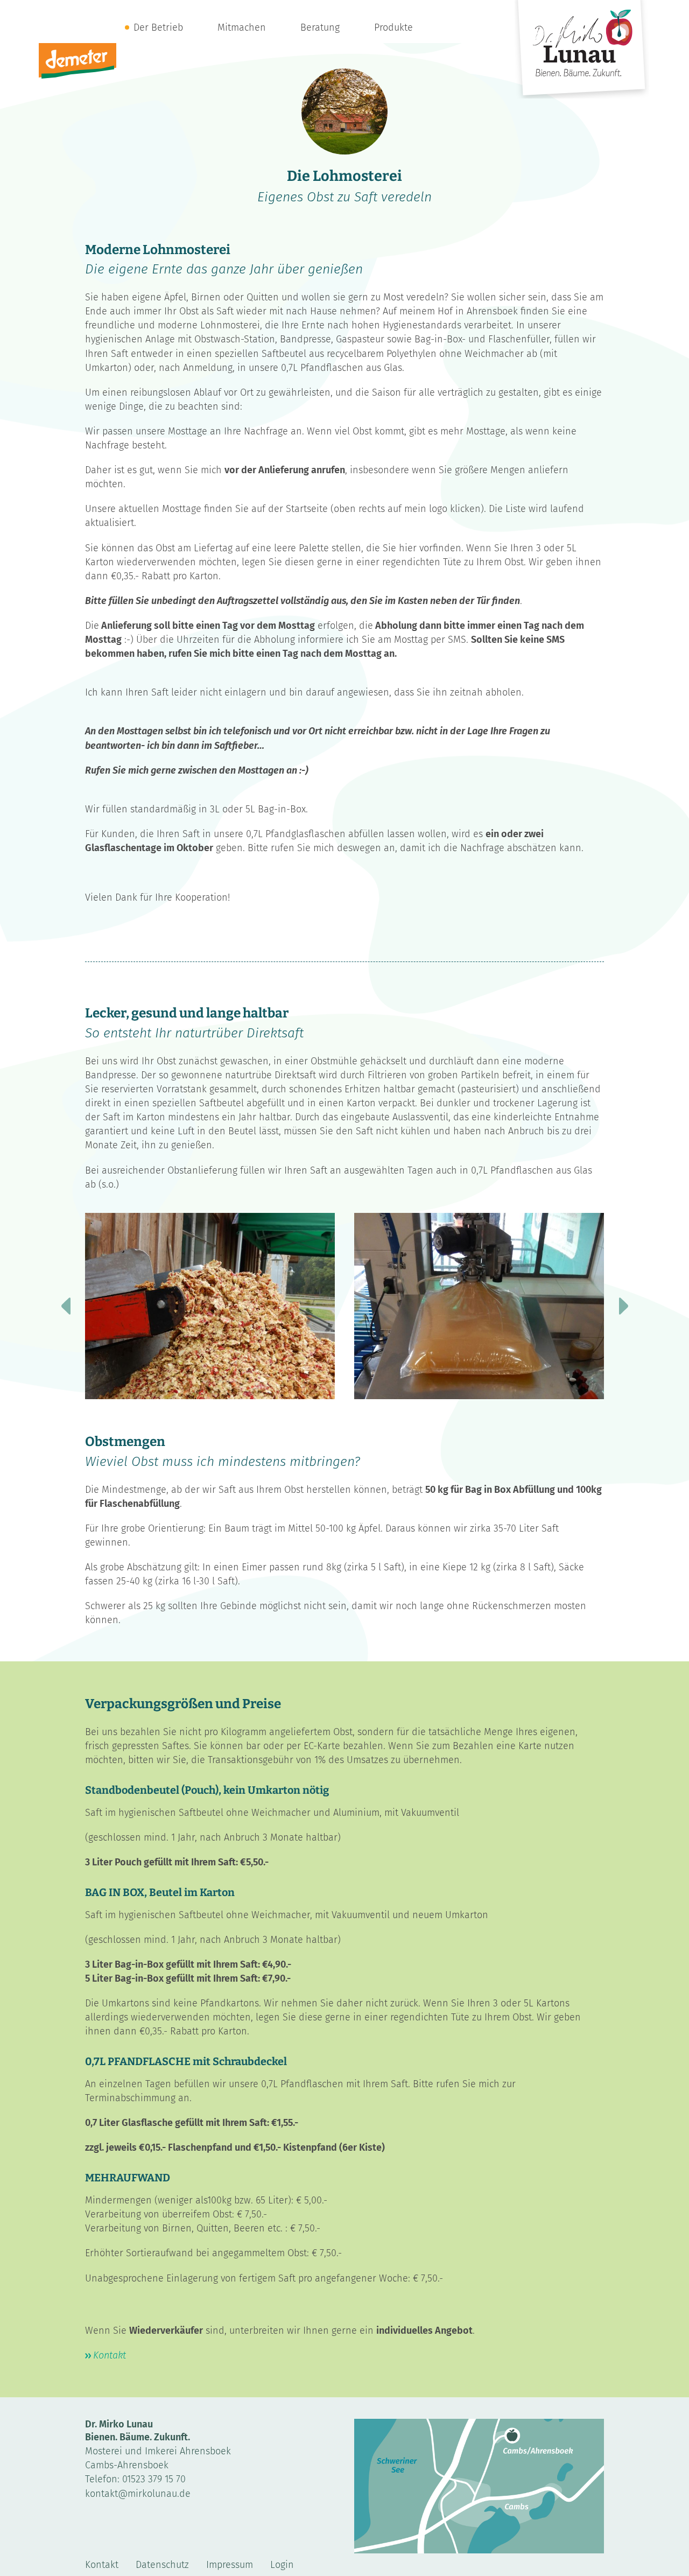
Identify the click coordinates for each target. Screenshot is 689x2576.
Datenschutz (162, 2565)
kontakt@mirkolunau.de (138, 2494)
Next (623, 1306)
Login (282, 2565)
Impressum (230, 2565)
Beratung (320, 27)
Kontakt (110, 2355)
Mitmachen (242, 27)
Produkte (393, 27)
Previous (66, 1306)
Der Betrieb (158, 27)
